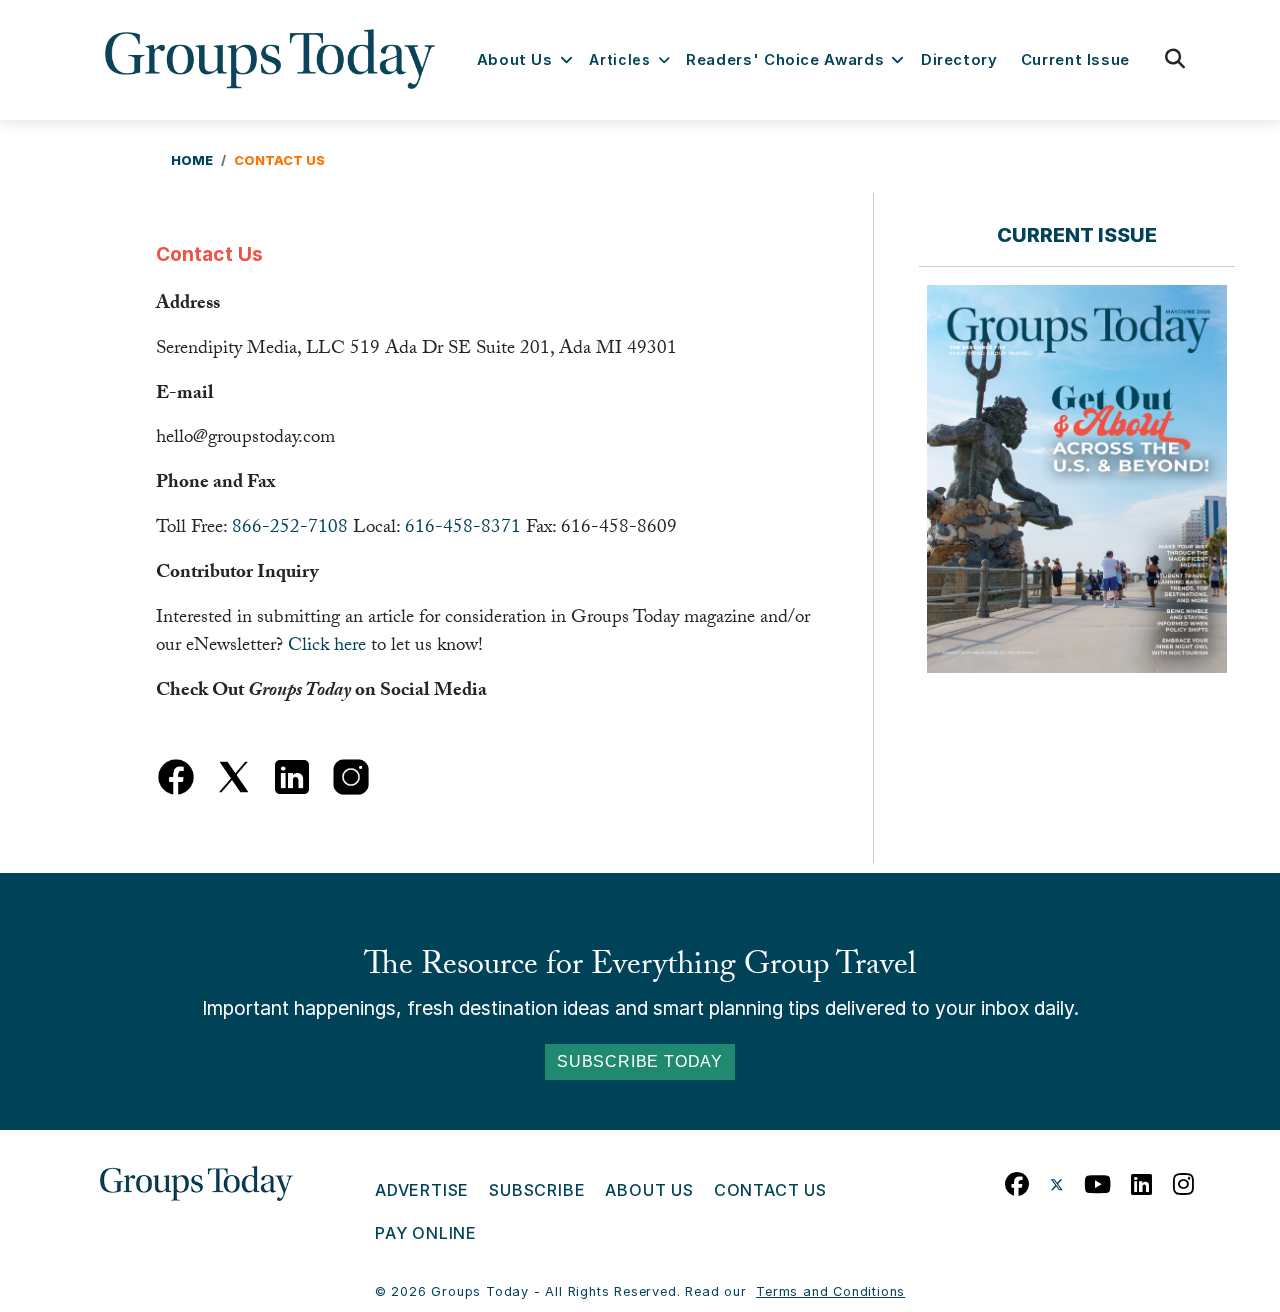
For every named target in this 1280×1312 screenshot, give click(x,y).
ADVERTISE (422, 1190)
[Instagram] (1184, 1179)
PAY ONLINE (426, 1233)
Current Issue (1075, 60)
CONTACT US (770, 1190)
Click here (327, 647)
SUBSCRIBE (537, 1190)
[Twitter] (1057, 1179)
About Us (515, 60)
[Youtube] (1098, 1179)
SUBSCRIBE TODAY (640, 1061)
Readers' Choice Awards (785, 60)
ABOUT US (649, 1190)
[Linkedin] (1142, 1179)
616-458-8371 (463, 529)
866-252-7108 (290, 529)
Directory (959, 60)
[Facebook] (1017, 1179)
